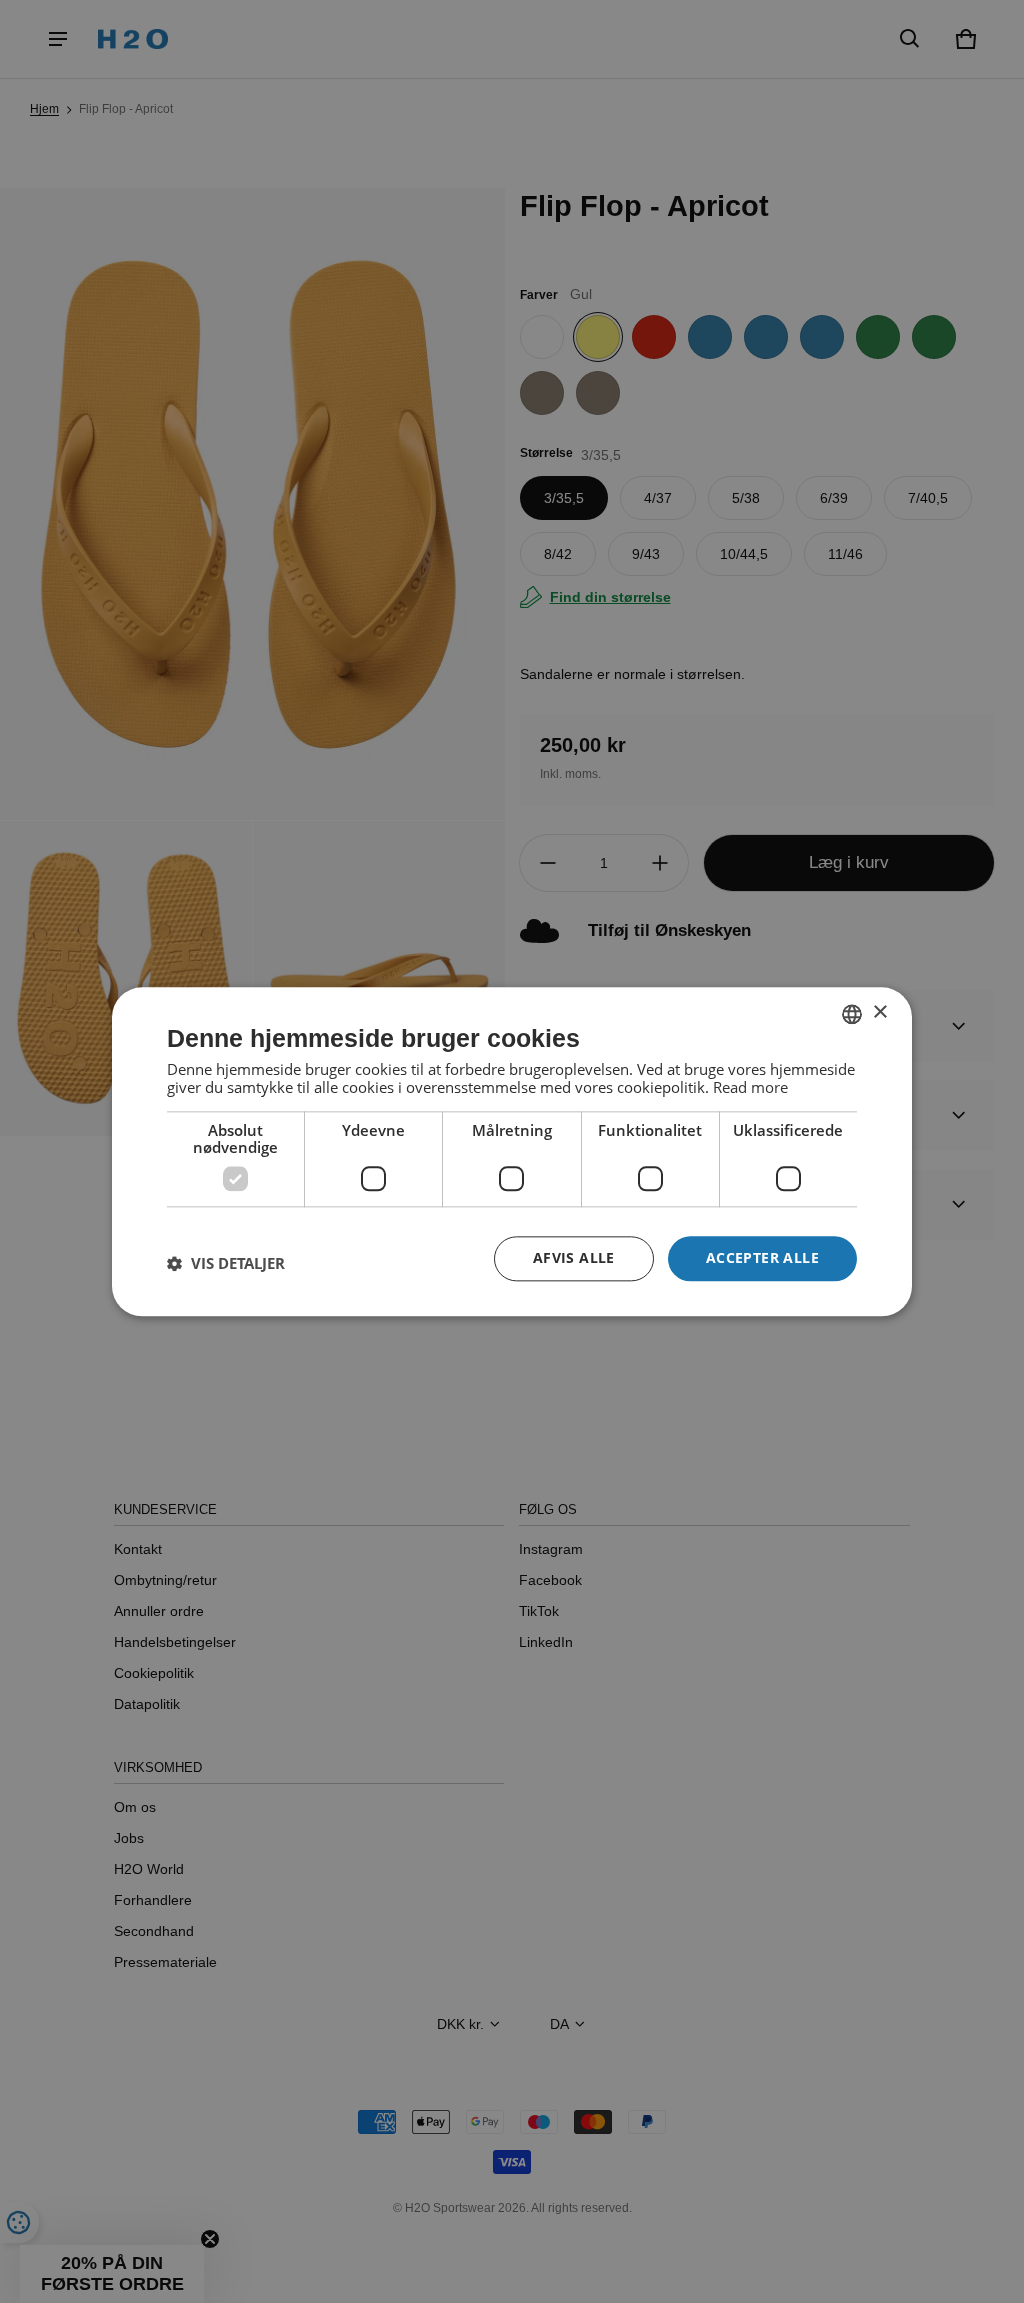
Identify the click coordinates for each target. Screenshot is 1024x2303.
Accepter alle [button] (762, 1257)
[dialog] (512, 1151)
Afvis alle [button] (574, 1257)
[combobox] (852, 1014)
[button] (226, 1264)
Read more (750, 1087)
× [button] (879, 1012)
